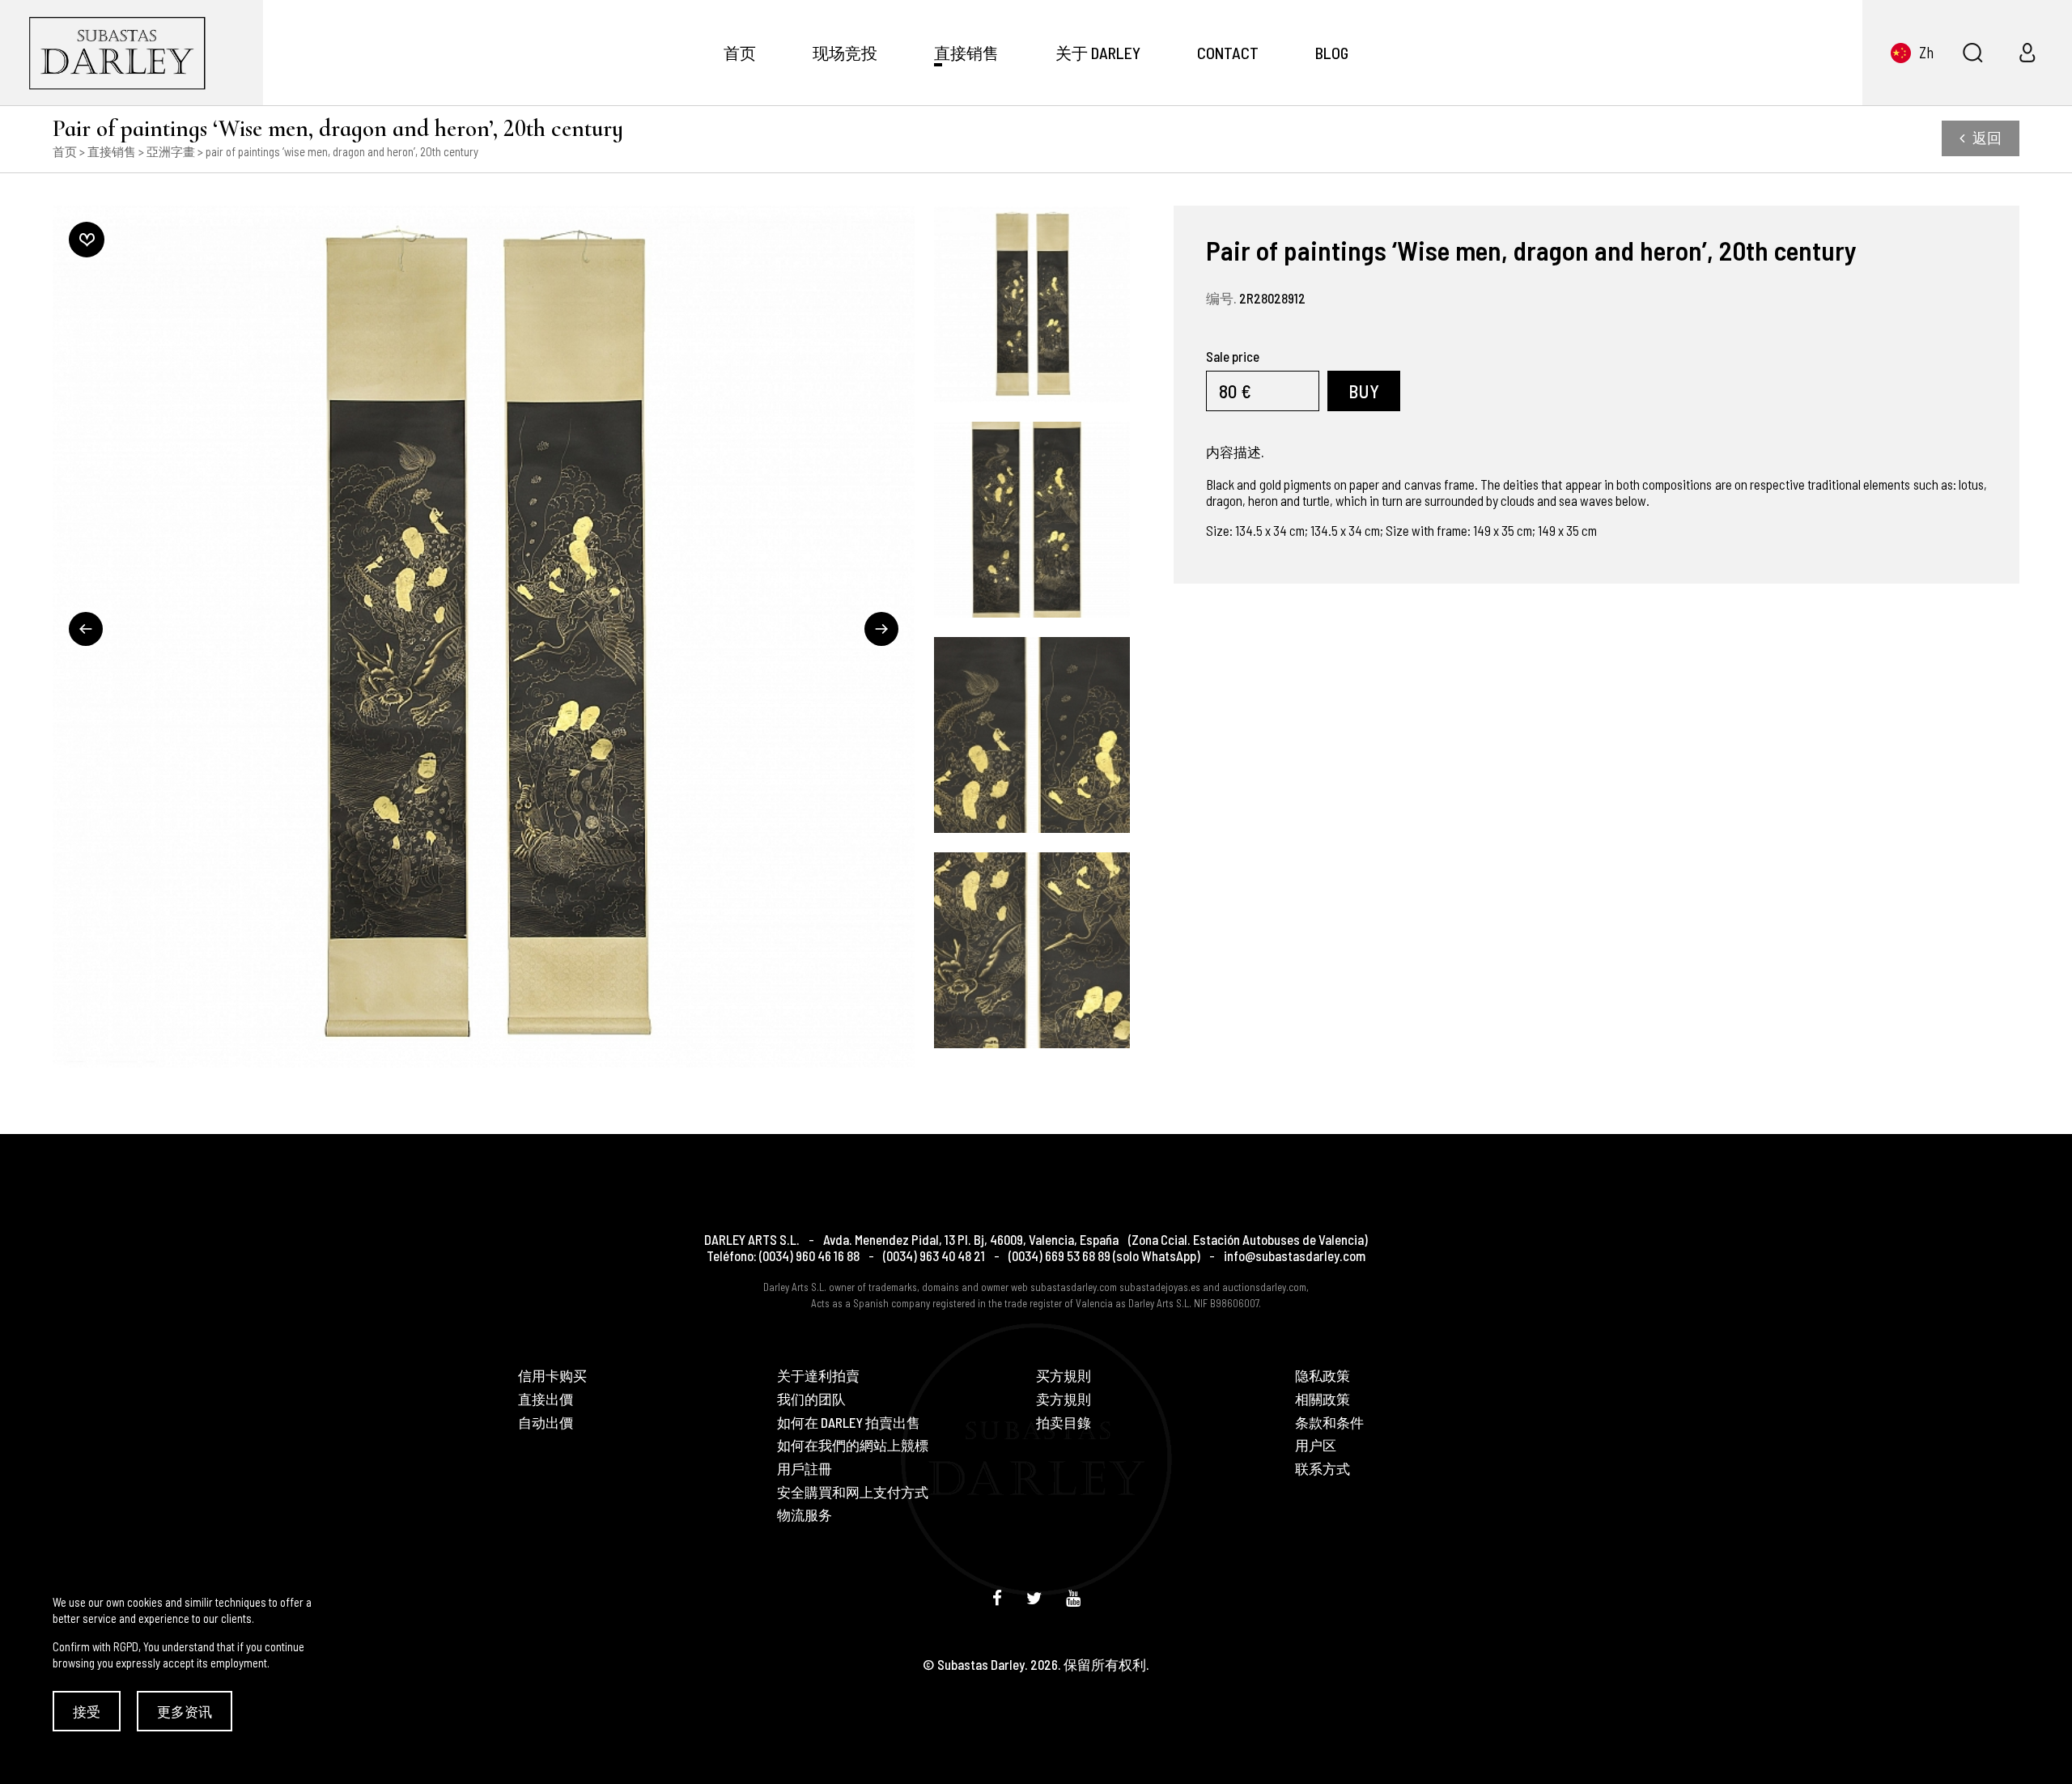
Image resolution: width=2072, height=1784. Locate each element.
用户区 (1316, 1445)
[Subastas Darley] (132, 53)
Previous (86, 629)
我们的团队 (811, 1399)
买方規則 (1064, 1376)
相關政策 (1323, 1399)
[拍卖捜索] (1972, 53)
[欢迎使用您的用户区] (2027, 53)
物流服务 (805, 1515)
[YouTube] (1073, 1597)
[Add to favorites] (87, 240)
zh (1926, 52)
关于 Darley (1098, 53)
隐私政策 (1323, 1376)
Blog (1332, 53)
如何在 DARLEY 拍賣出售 (849, 1423)
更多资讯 (185, 1711)
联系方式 (1323, 1469)
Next (881, 629)
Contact (1228, 53)
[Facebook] (997, 1597)
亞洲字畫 (171, 151)
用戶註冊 (805, 1469)
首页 (740, 53)
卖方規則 (1064, 1399)
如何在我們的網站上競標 (853, 1445)
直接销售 (966, 53)
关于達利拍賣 (818, 1376)
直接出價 (546, 1399)
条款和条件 (1329, 1423)
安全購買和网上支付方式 (853, 1492)
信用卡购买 (552, 1376)
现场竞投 (845, 53)
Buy (1364, 391)
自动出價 (546, 1423)
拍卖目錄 (1064, 1423)
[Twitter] (1034, 1597)
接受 (87, 1711)
